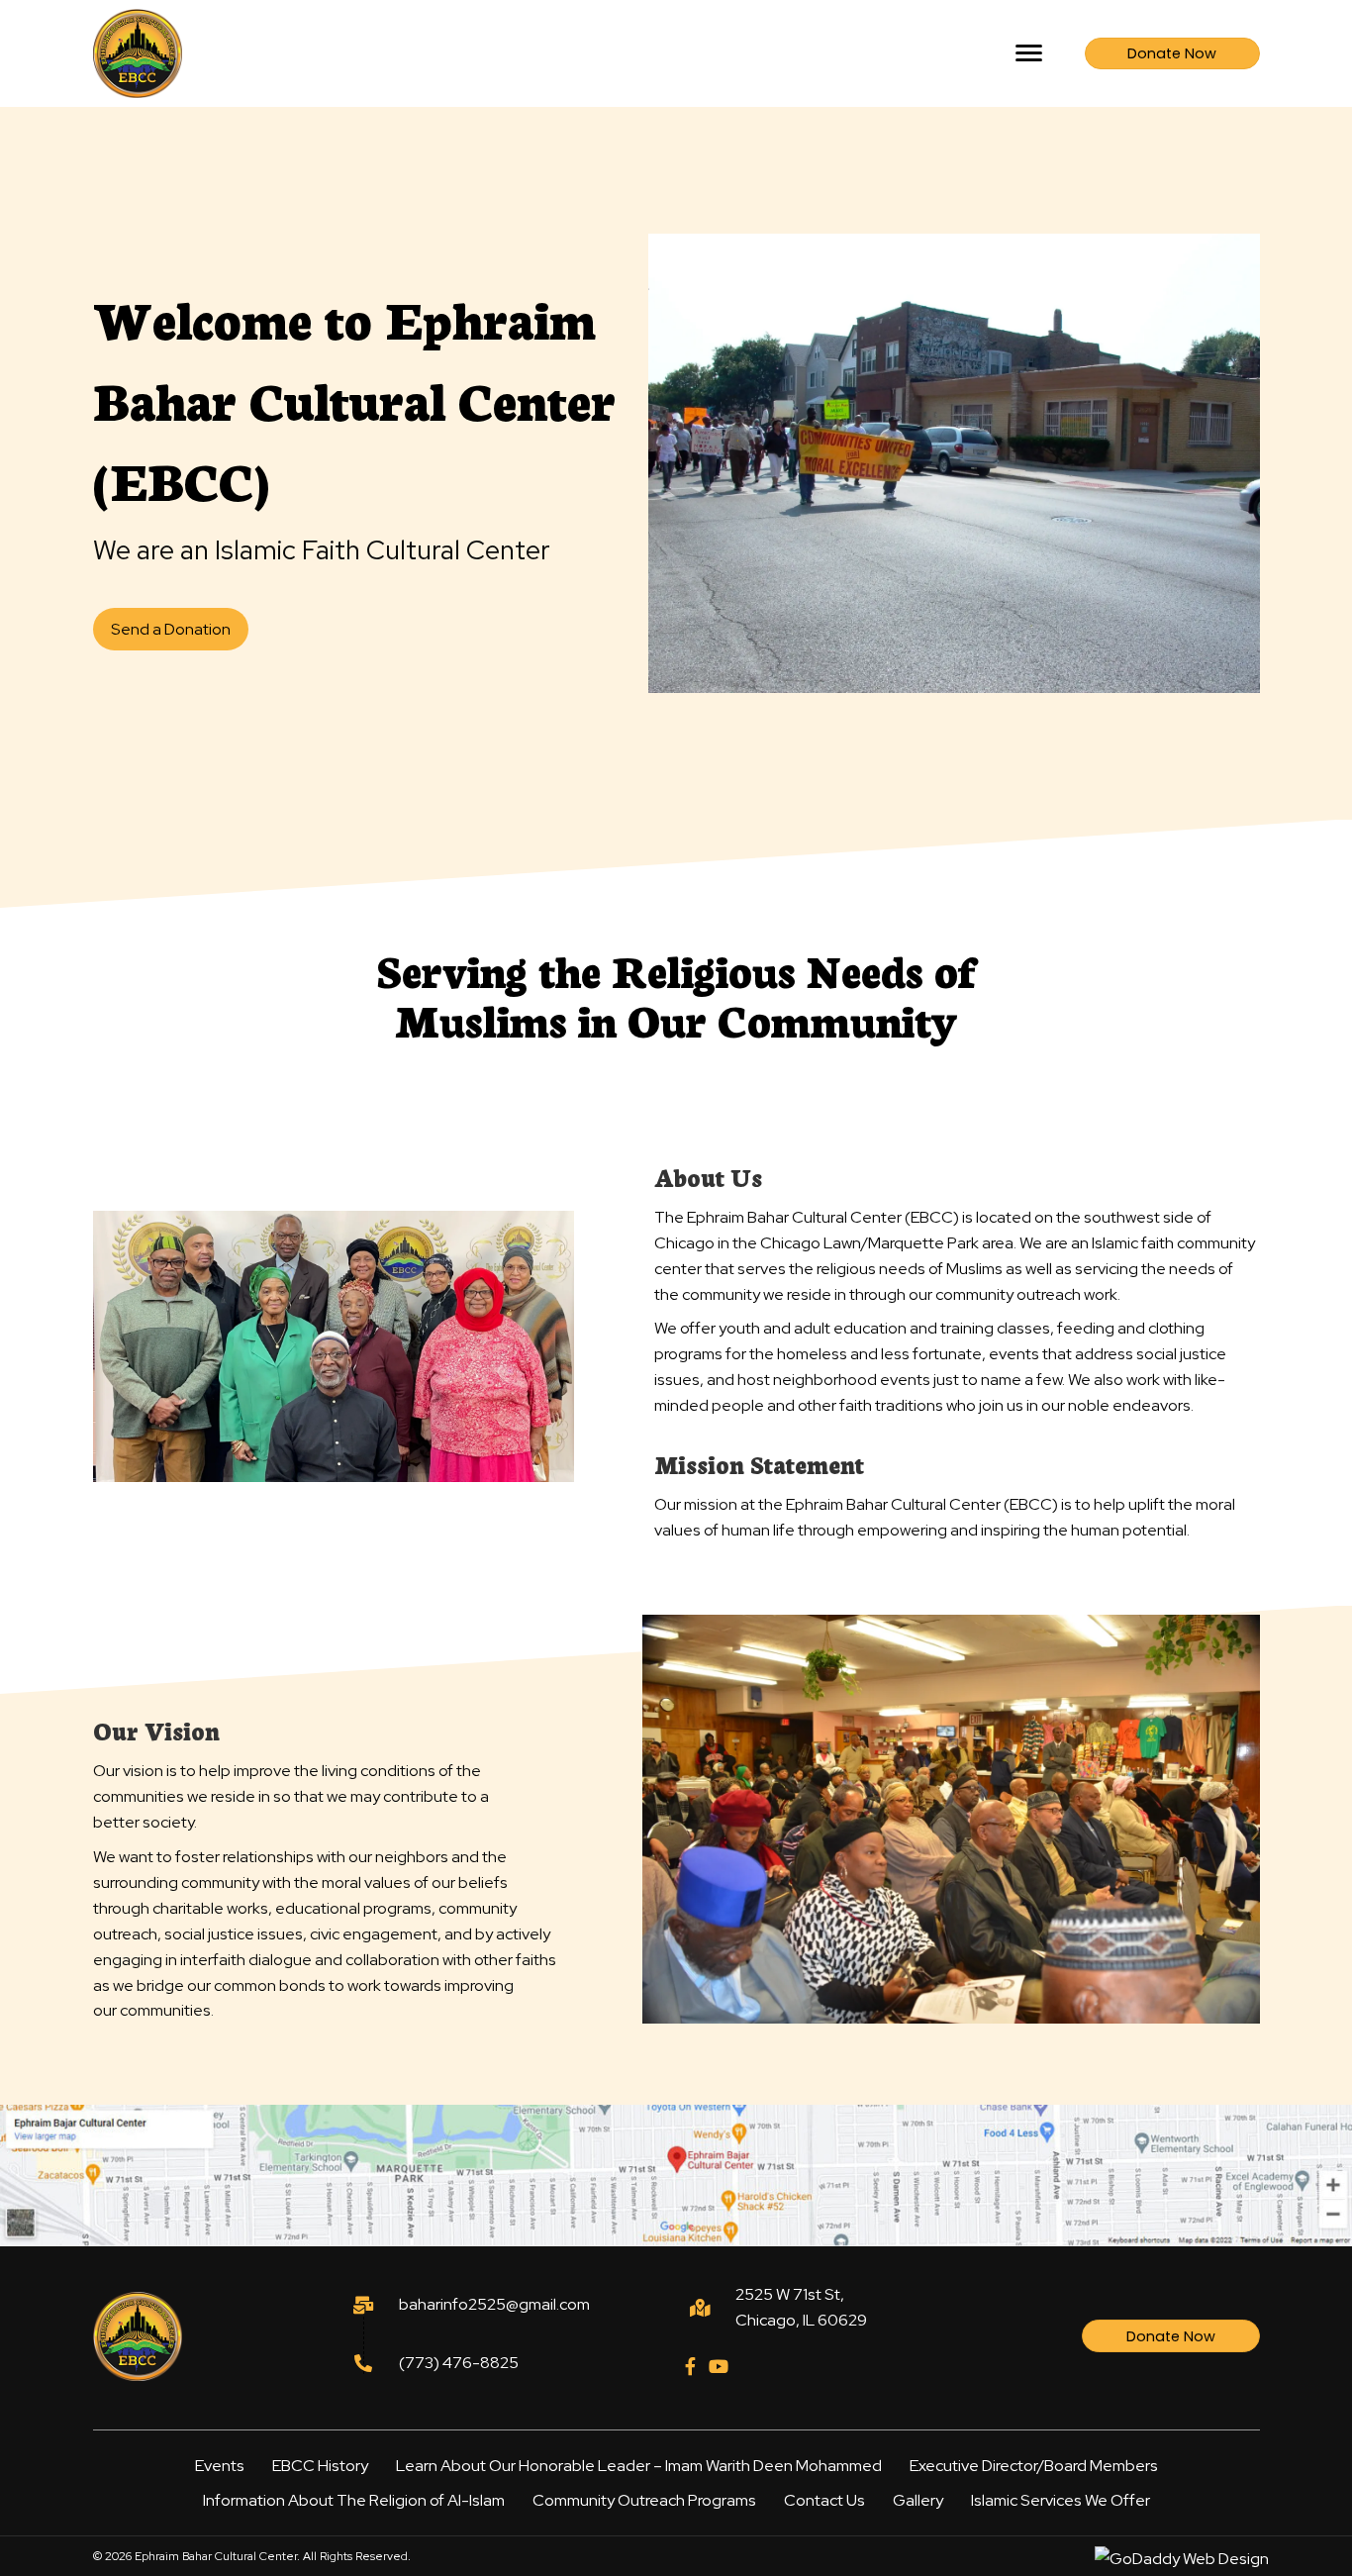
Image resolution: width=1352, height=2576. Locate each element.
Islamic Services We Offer (1061, 2500)
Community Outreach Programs (644, 2500)
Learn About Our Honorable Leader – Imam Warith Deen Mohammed (639, 2466)
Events (220, 2466)
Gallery (918, 2500)
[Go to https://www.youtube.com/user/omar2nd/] (718, 2368)
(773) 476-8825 (459, 2363)
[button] (1029, 53)
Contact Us (824, 2500)
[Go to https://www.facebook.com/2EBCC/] (691, 2368)
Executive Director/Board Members (1034, 2466)
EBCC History (320, 2466)
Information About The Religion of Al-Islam (354, 2500)
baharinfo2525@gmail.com (494, 2304)
